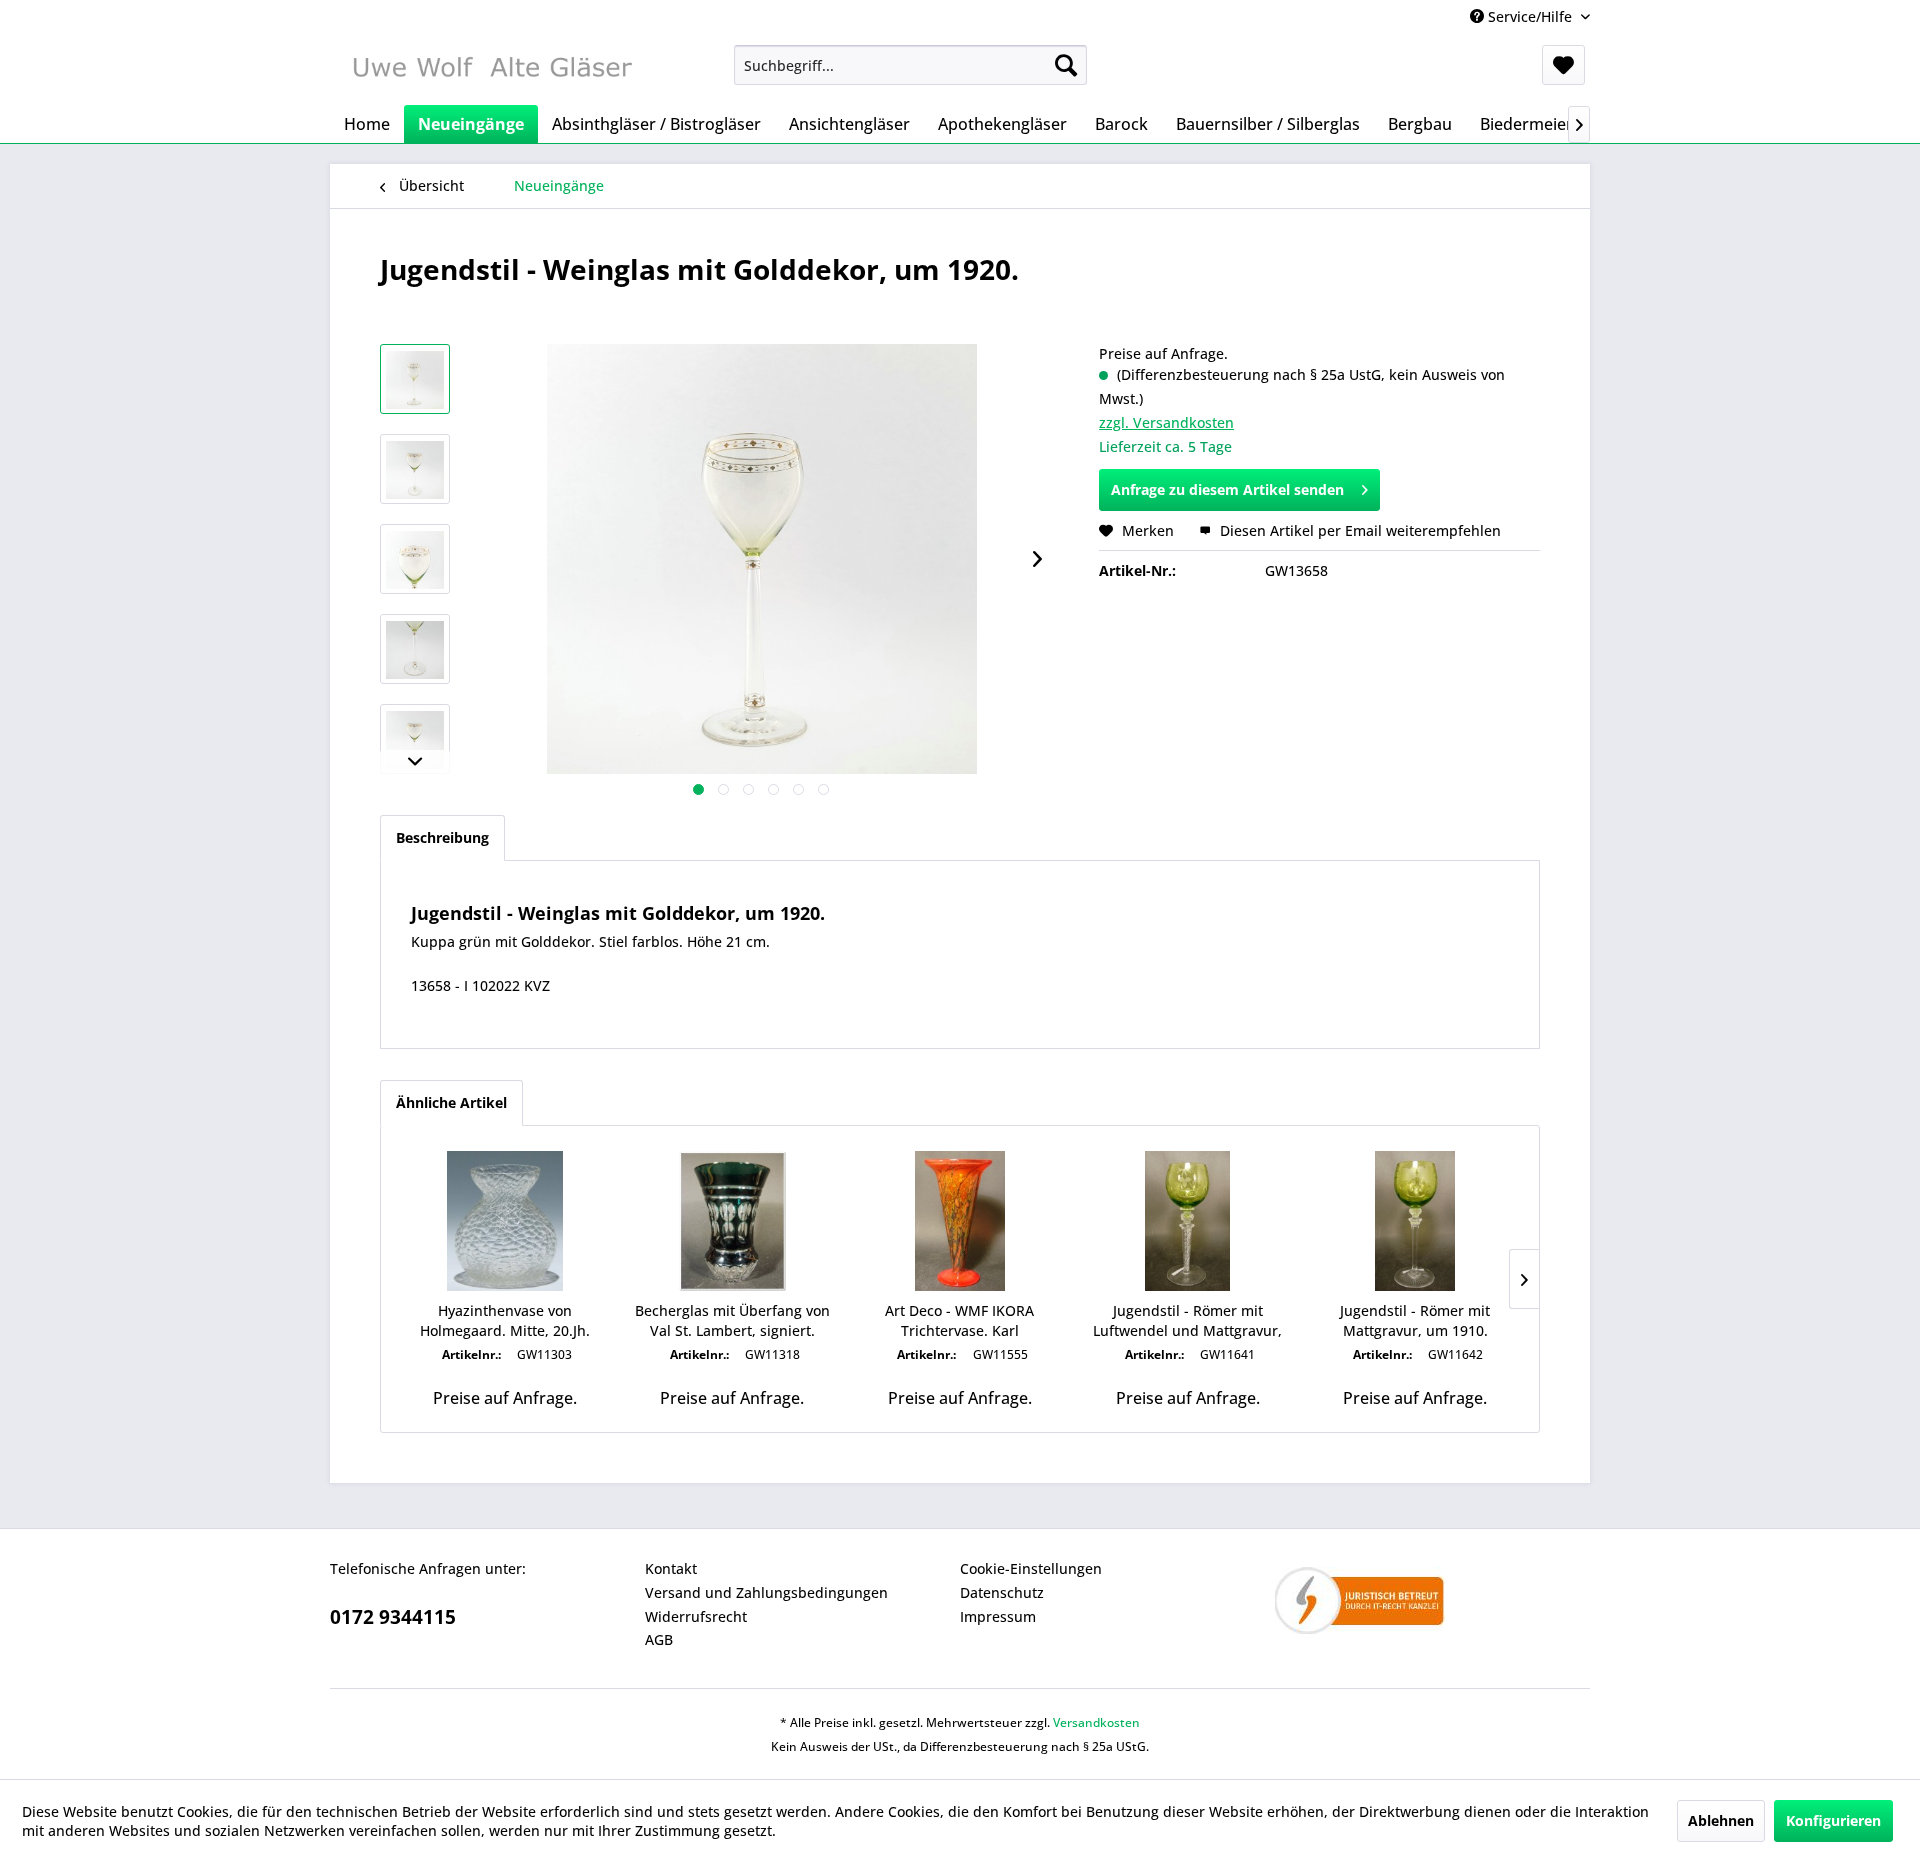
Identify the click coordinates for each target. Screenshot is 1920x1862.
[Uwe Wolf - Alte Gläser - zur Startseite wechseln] (491, 70)
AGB (659, 1639)
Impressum (998, 1616)
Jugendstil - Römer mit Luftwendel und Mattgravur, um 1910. (1187, 1321)
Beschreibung (442, 837)
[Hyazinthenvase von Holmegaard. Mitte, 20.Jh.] (505, 1221)
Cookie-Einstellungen (1031, 1568)
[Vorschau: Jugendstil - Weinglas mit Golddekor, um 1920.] (415, 379)
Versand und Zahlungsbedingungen (766, 1592)
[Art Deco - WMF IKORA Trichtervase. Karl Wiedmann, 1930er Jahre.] (960, 1221)
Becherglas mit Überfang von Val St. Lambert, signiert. (732, 1320)
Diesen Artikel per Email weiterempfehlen (1358, 530)
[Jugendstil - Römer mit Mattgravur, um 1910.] (1415, 1221)
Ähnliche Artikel (451, 1102)
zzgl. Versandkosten (1166, 422)
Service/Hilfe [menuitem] (1530, 16)
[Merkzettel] (1563, 65)
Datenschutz (1002, 1592)
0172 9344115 (393, 1617)
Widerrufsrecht (696, 1616)
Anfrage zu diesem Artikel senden (1227, 489)
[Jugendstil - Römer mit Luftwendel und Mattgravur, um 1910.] (1188, 1221)
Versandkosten (1096, 1722)
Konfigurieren (1833, 1820)
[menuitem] (910, 65)
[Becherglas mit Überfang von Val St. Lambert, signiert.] (733, 1221)
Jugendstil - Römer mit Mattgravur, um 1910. (1415, 1320)
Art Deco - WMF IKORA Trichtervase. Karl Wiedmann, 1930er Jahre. (960, 1321)
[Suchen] (1066, 65)
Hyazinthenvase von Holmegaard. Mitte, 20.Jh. (505, 1320)
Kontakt (671, 1568)
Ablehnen (1721, 1820)
